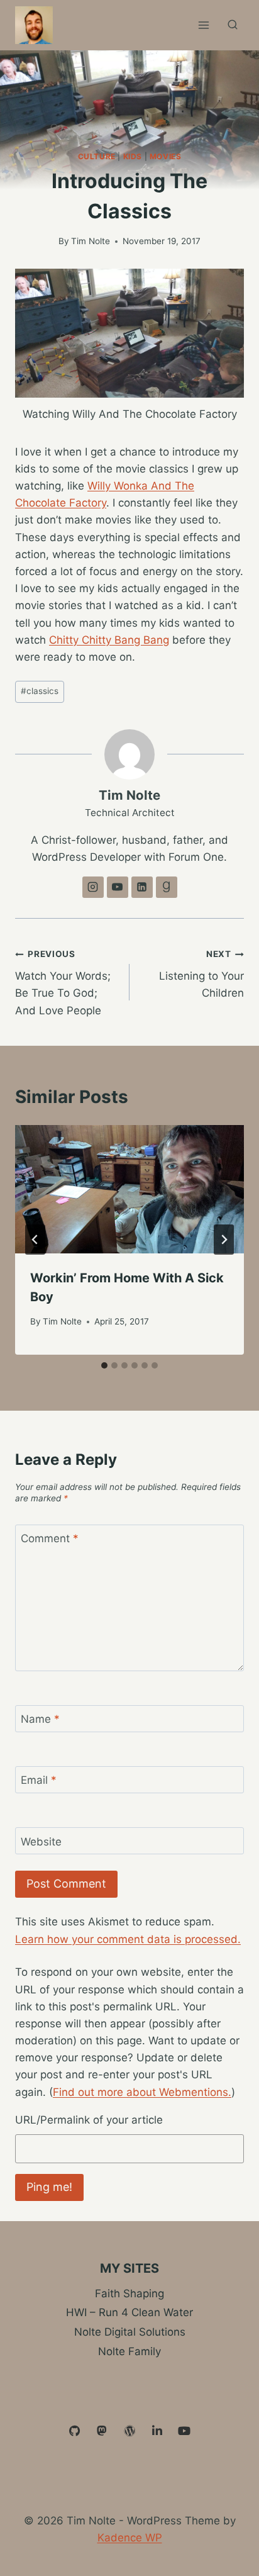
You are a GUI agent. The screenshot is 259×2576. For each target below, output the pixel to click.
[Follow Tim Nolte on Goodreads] (167, 887)
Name (40, 1719)
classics (40, 691)
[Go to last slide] (35, 1240)
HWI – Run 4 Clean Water (129, 2312)
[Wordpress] (129, 2431)
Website (41, 1842)
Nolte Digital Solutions (130, 2332)
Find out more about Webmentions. (142, 2092)
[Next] (224, 1240)
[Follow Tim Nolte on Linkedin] (142, 887)
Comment (50, 1538)
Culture (97, 156)
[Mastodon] (102, 2431)
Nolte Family (129, 2351)
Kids (133, 156)
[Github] (75, 2431)
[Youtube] (184, 2431)
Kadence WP (130, 2538)
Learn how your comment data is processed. (128, 1939)
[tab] (104, 1365)
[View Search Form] (233, 25)
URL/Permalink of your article (89, 2120)
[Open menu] (203, 25)
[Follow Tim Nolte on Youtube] (118, 887)
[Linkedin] (157, 2431)
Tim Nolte (91, 241)
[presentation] (129, 1190)
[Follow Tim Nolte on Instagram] (93, 887)
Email (39, 1780)
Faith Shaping (129, 2293)
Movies (166, 156)
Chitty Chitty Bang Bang (109, 640)
